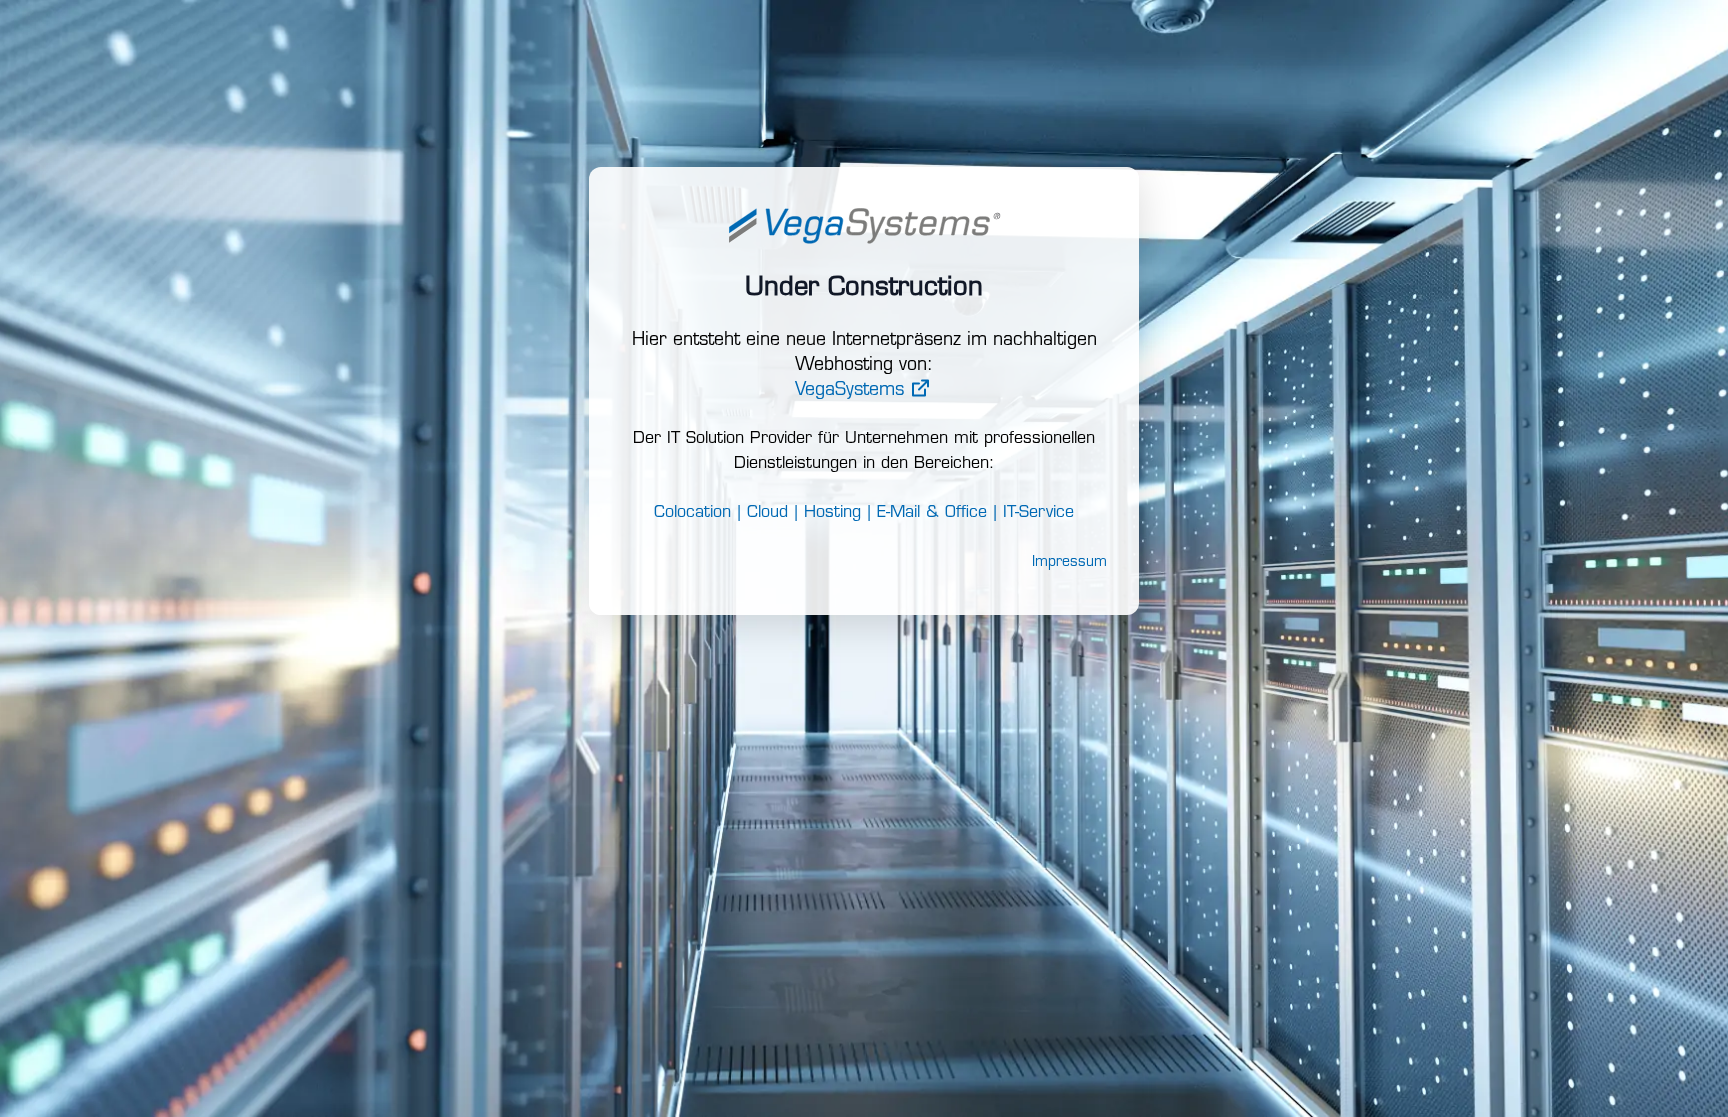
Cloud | (772, 513)
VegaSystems (852, 390)
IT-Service (1038, 513)
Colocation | (697, 513)
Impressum (1069, 562)
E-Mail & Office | (937, 513)
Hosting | (837, 513)
